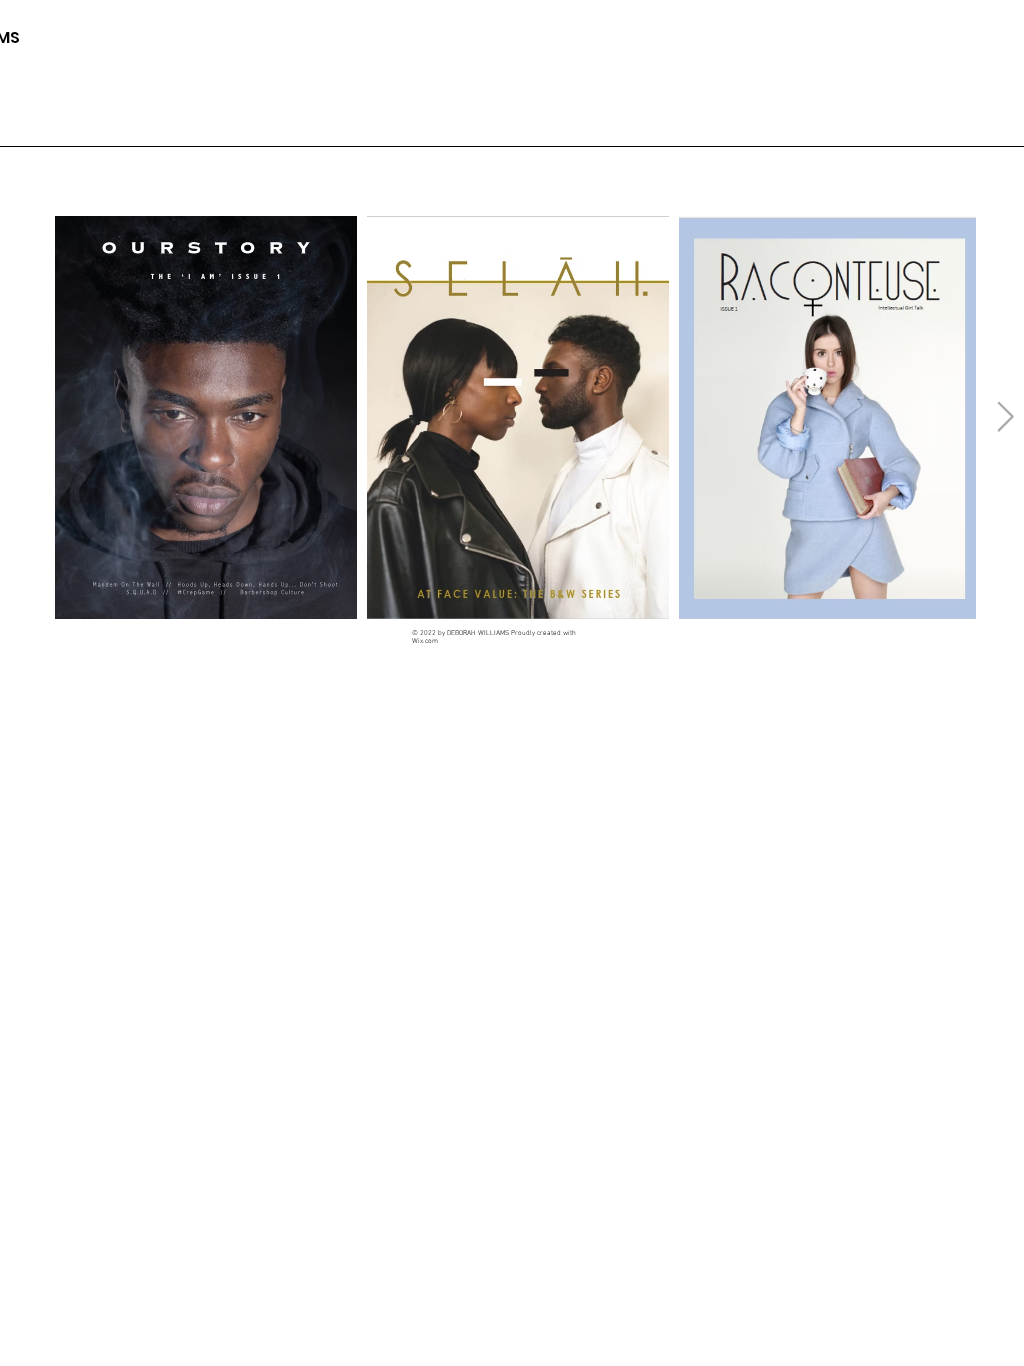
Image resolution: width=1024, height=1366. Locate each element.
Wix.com (425, 641)
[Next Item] (1005, 417)
